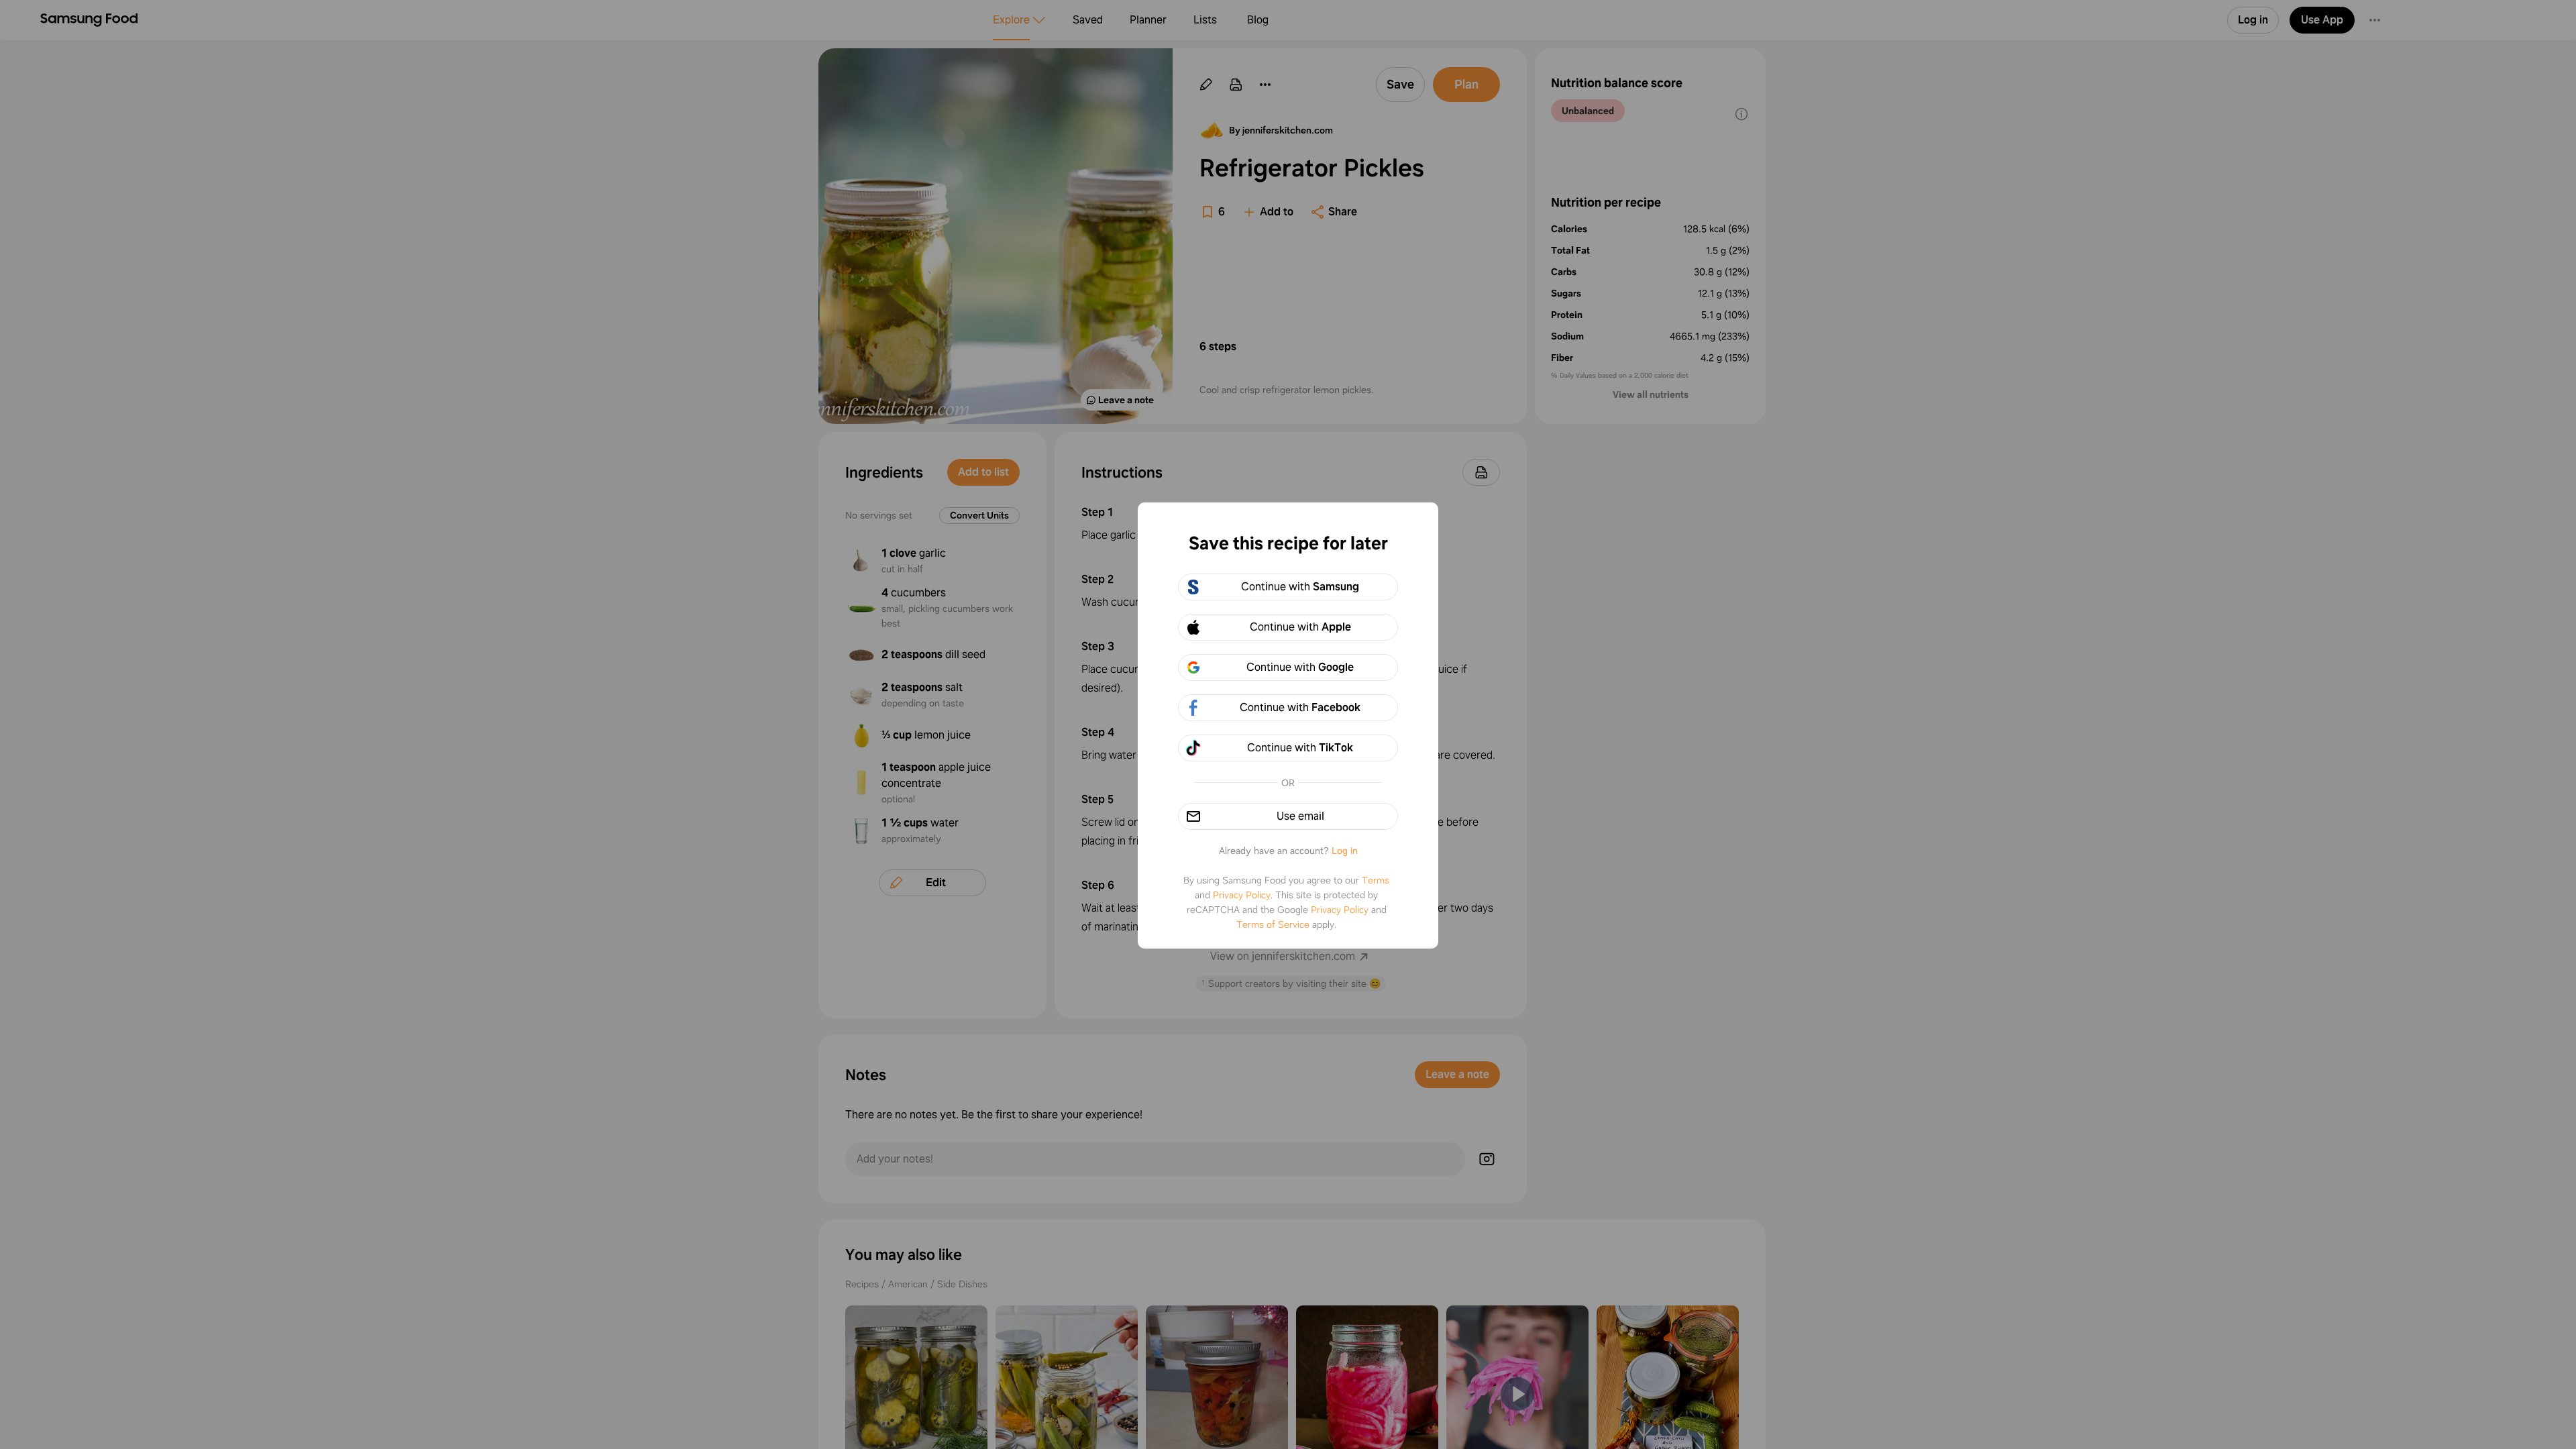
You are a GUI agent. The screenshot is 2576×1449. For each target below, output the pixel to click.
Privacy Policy (1242, 895)
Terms (1376, 880)
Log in (1345, 851)
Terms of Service (1273, 924)
